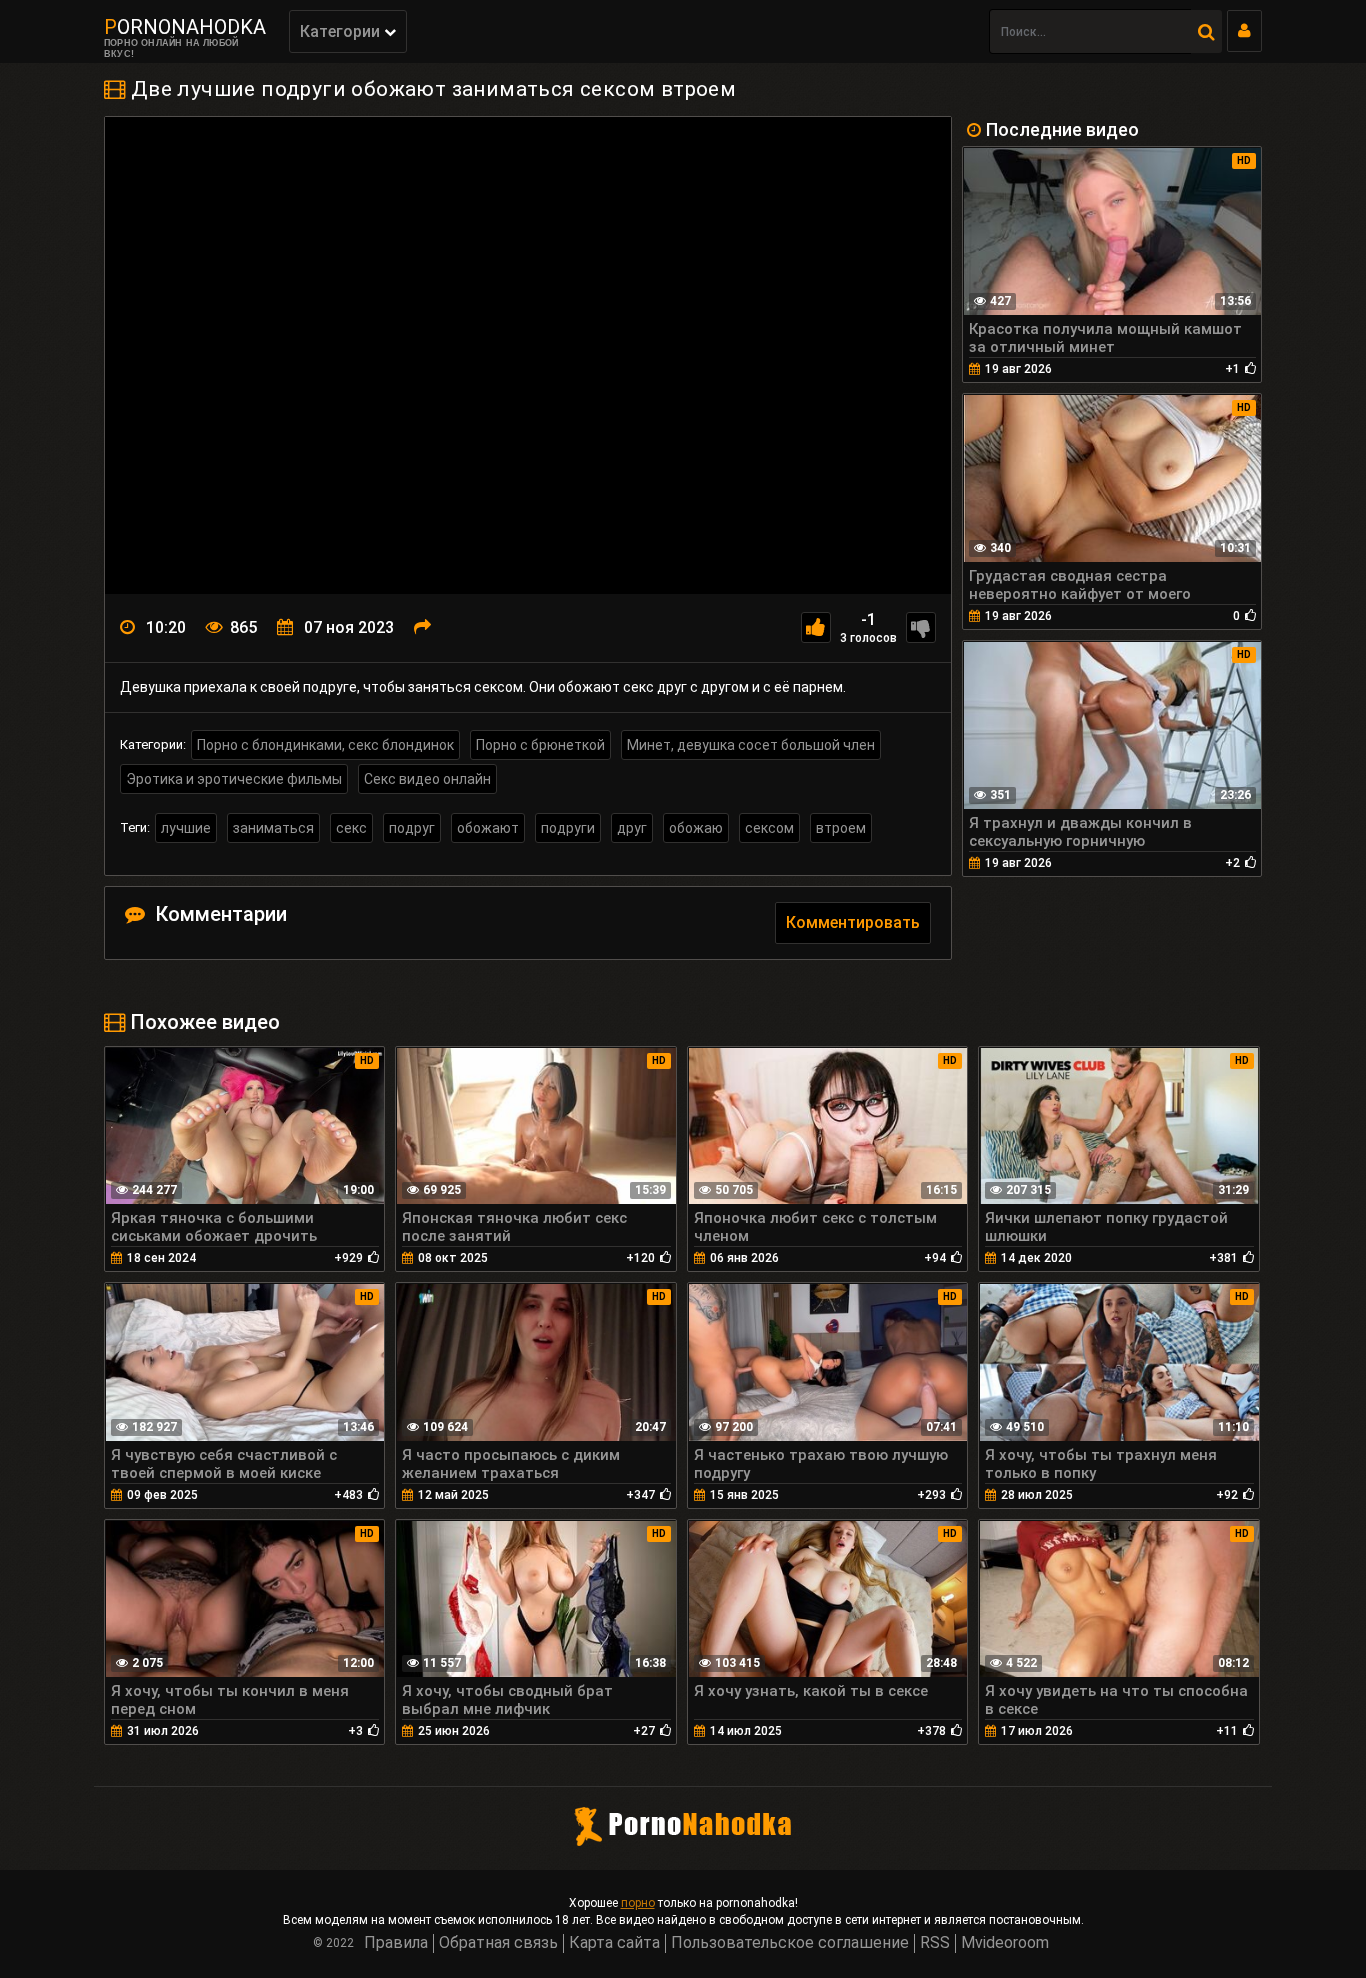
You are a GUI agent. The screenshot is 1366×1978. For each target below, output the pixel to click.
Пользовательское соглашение (790, 1942)
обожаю (696, 828)
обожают (488, 828)
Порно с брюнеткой (540, 745)
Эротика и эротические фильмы (234, 779)
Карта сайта (614, 1942)
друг (632, 828)
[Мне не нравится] (921, 627)
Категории (342, 31)
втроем (841, 828)
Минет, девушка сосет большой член (751, 745)
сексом (769, 828)
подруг (412, 828)
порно (638, 1903)
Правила (396, 1942)
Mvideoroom (1005, 1942)
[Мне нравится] (816, 627)
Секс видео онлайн (427, 779)
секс (351, 828)
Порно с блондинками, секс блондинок (325, 745)
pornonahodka (185, 27)
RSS (935, 1942)
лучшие (186, 828)
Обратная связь (498, 1942)
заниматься (273, 828)
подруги (568, 828)
